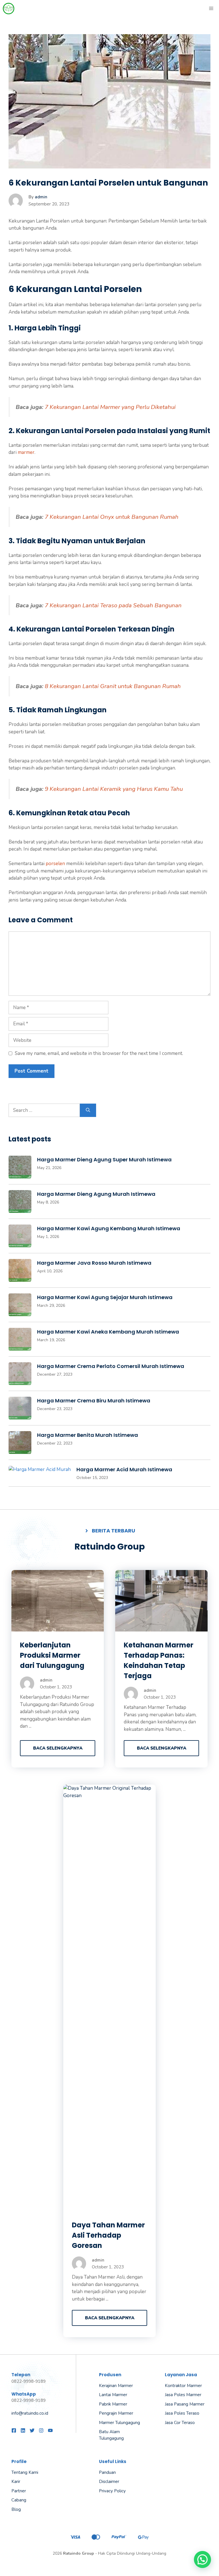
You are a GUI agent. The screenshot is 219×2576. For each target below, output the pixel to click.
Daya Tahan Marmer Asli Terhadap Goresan (108, 2235)
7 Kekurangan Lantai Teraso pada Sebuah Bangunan (113, 605)
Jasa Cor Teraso (180, 2423)
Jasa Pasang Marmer (185, 2404)
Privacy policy (112, 2491)
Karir (16, 2482)
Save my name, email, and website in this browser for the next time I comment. (99, 1053)
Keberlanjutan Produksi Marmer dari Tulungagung (52, 1655)
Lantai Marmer (113, 2395)
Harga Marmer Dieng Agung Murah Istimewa (96, 1194)
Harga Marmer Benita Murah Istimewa (88, 1435)
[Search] (88, 1110)
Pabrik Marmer (113, 2404)
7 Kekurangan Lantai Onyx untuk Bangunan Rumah (112, 517)
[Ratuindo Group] (9, 9)
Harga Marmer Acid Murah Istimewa (124, 1469)
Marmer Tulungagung (119, 2423)
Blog (16, 2509)
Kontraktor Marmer (183, 2386)
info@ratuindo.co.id (30, 2413)
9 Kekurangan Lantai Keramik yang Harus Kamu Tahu (114, 789)
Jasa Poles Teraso (182, 2413)
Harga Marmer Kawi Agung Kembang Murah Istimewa (109, 1228)
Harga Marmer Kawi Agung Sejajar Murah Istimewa (105, 1297)
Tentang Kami (25, 2472)
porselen (55, 864)
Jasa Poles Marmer (183, 2395)
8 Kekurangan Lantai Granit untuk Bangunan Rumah (113, 686)
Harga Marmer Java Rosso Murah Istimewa (94, 1263)
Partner (19, 2491)
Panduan (107, 2472)
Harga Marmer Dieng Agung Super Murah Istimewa (104, 1160)
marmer (26, 452)
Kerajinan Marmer (116, 2386)
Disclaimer (109, 2482)
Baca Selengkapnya (58, 1748)
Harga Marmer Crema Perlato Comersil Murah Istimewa (111, 1366)
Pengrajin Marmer (116, 2413)
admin (41, 197)
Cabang (19, 2500)
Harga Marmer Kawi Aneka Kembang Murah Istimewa (108, 1332)
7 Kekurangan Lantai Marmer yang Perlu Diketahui (110, 407)
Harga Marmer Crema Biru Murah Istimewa (94, 1401)
